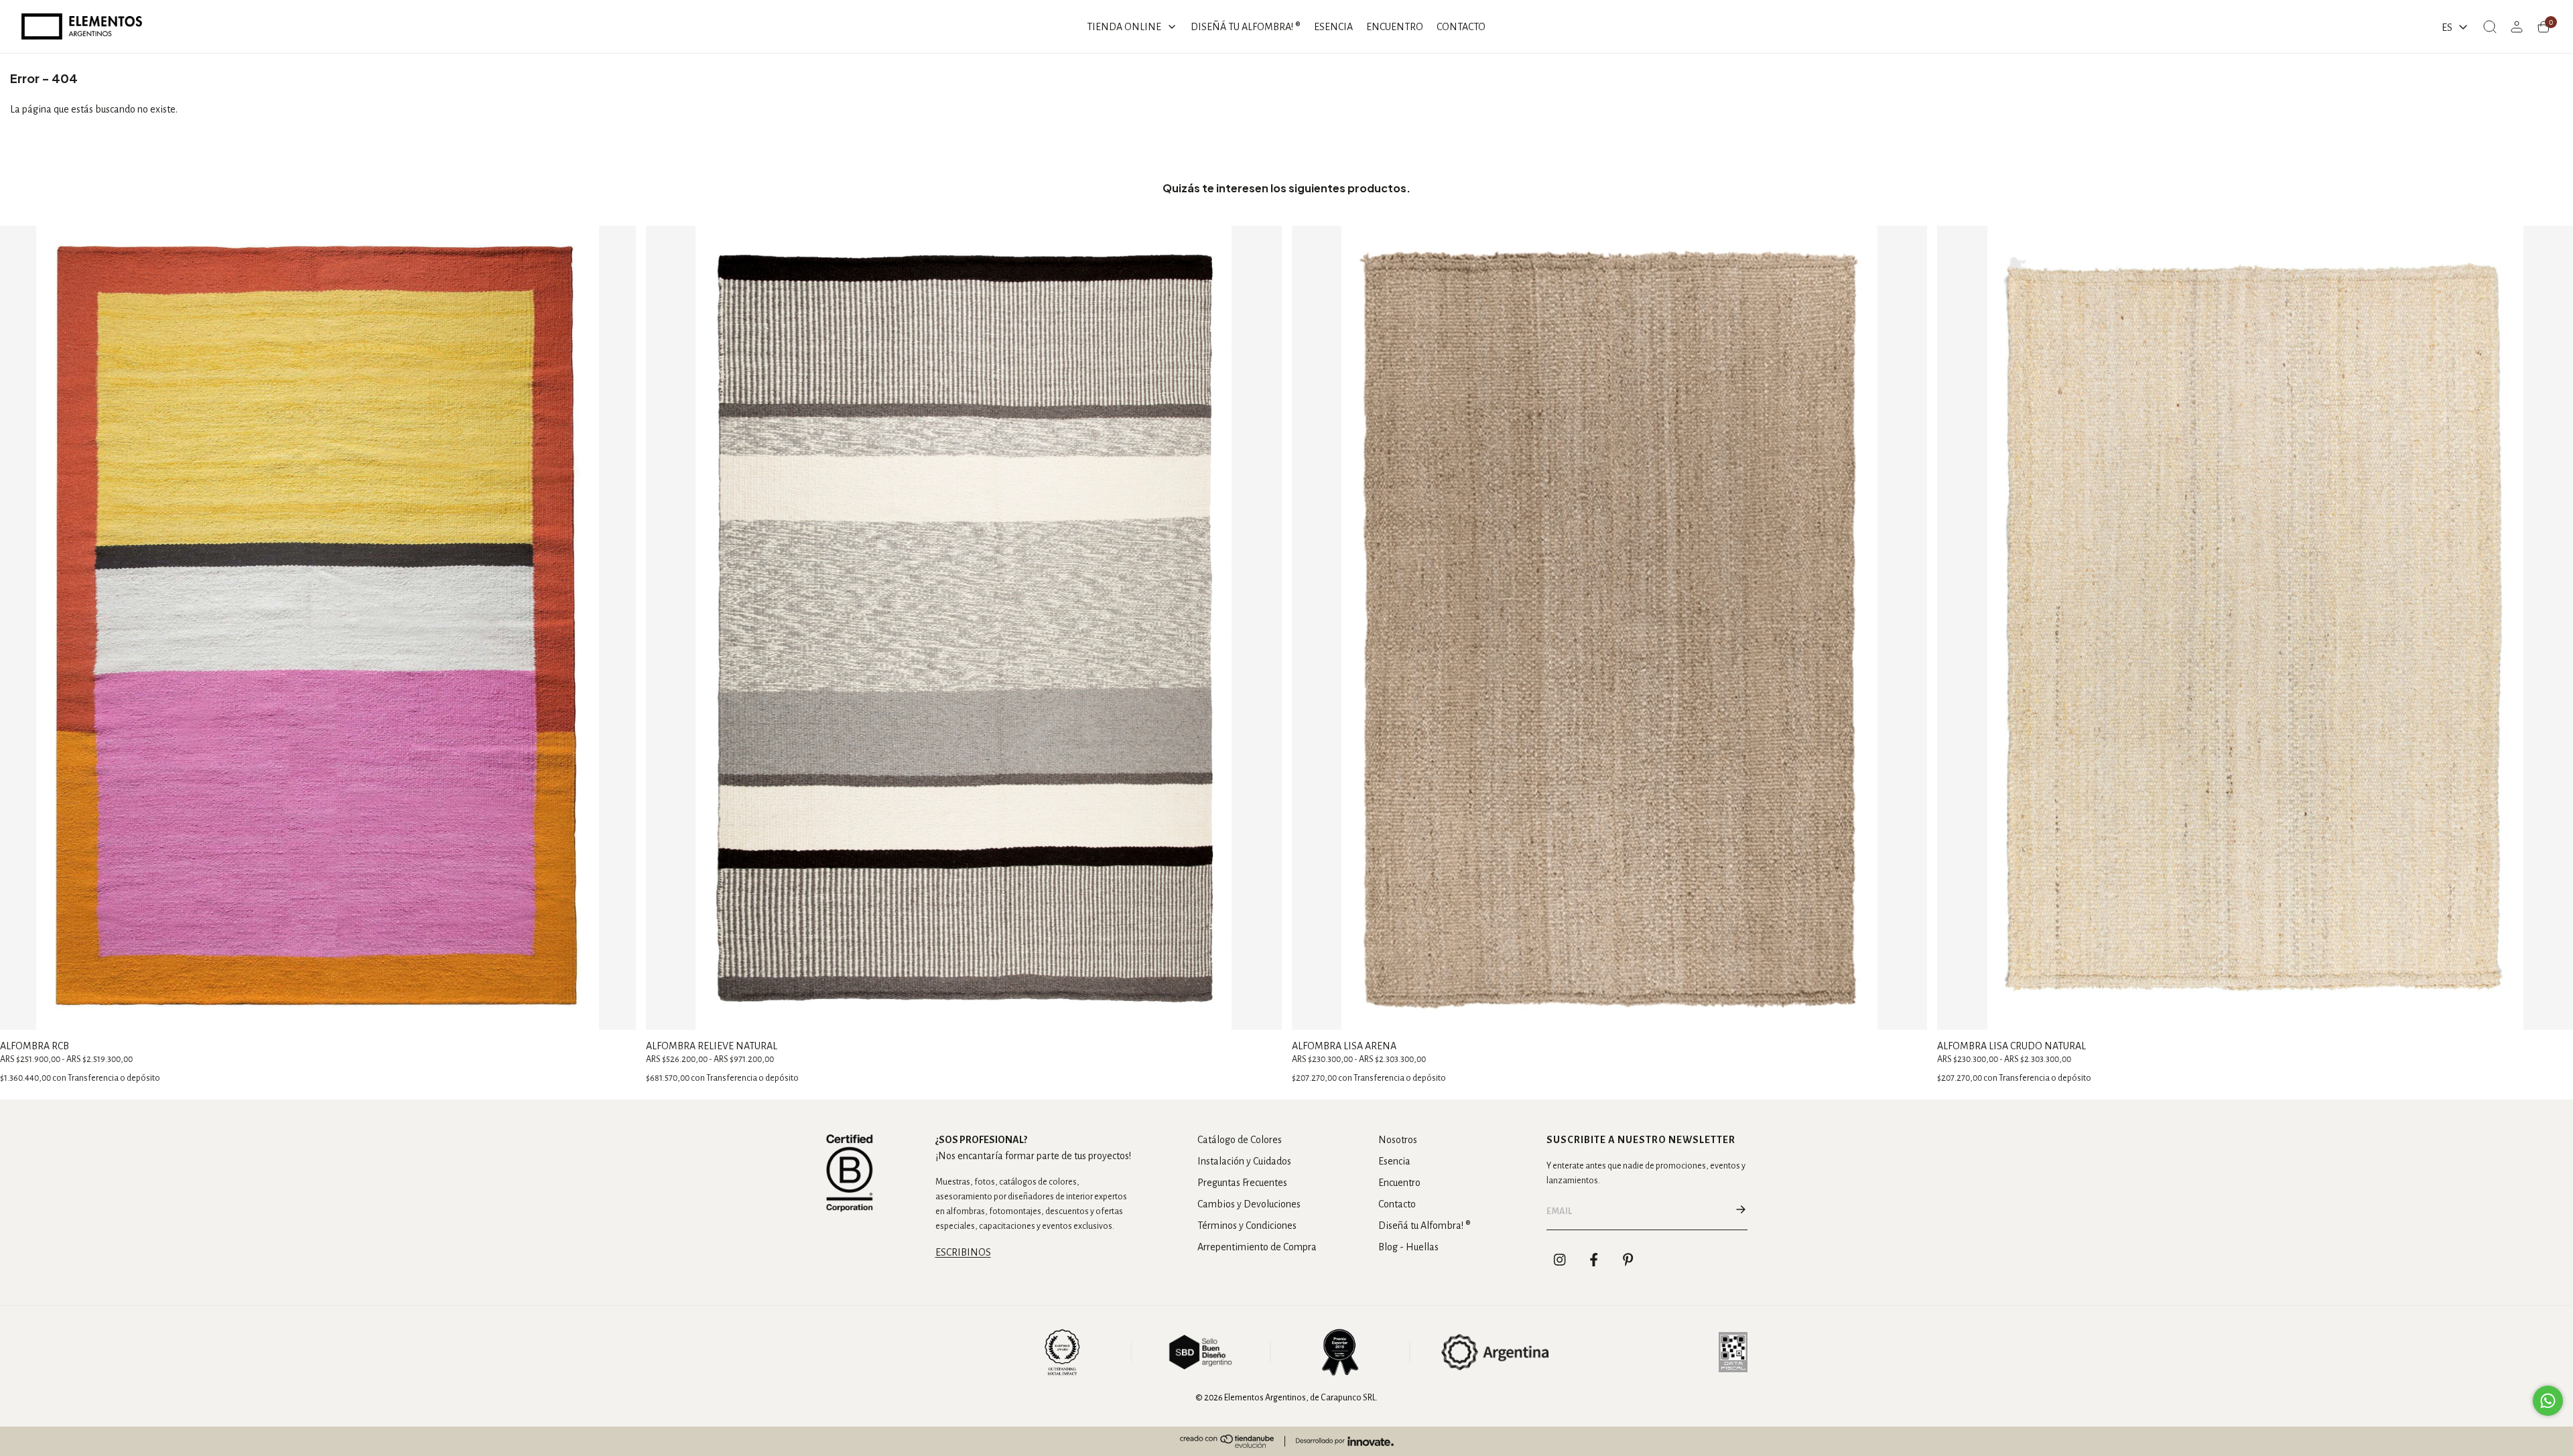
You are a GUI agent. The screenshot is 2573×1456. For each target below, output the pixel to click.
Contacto (1397, 1204)
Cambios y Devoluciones (1249, 1204)
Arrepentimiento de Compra (1257, 1247)
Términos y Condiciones (1247, 1226)
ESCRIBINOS (963, 1252)
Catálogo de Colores (1240, 1140)
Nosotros (1398, 1140)
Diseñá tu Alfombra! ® (1425, 1226)
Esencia (1394, 1161)
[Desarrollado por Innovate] (1345, 1441)
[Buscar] (2490, 27)
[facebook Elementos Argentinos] (1594, 1260)
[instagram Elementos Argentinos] (1560, 1260)
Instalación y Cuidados (1244, 1161)
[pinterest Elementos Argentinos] (1628, 1260)
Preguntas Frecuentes (1242, 1183)
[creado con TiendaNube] (1227, 1441)
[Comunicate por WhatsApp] (2548, 1401)
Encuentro (1399, 1183)
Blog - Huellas (1408, 1247)
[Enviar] (1741, 1211)
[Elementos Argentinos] (82, 26)
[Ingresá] (2517, 27)
